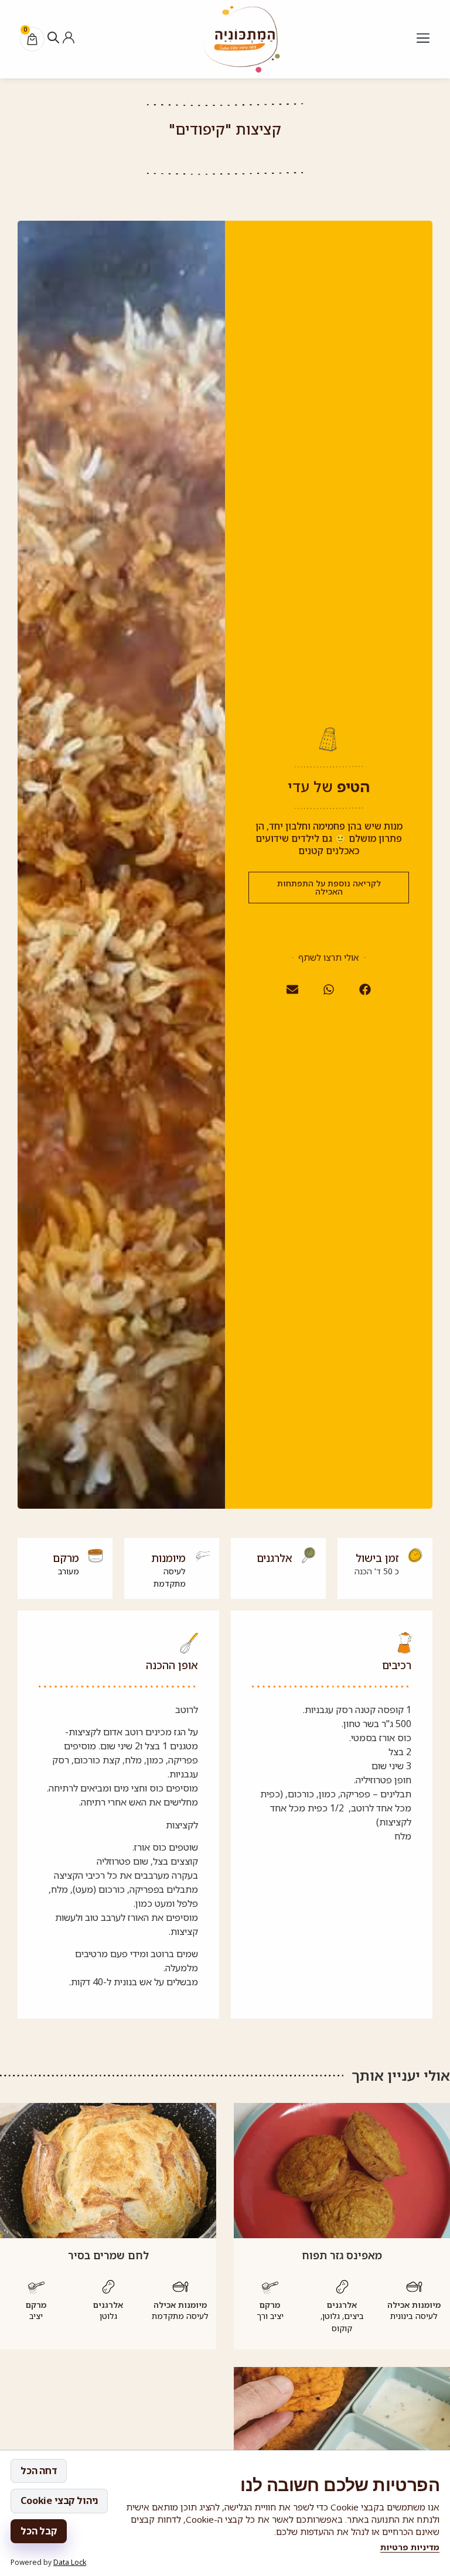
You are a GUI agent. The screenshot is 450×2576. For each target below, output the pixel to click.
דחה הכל (39, 2471)
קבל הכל (39, 2531)
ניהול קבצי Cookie (59, 2500)
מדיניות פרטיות (410, 2547)
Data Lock (70, 2562)
